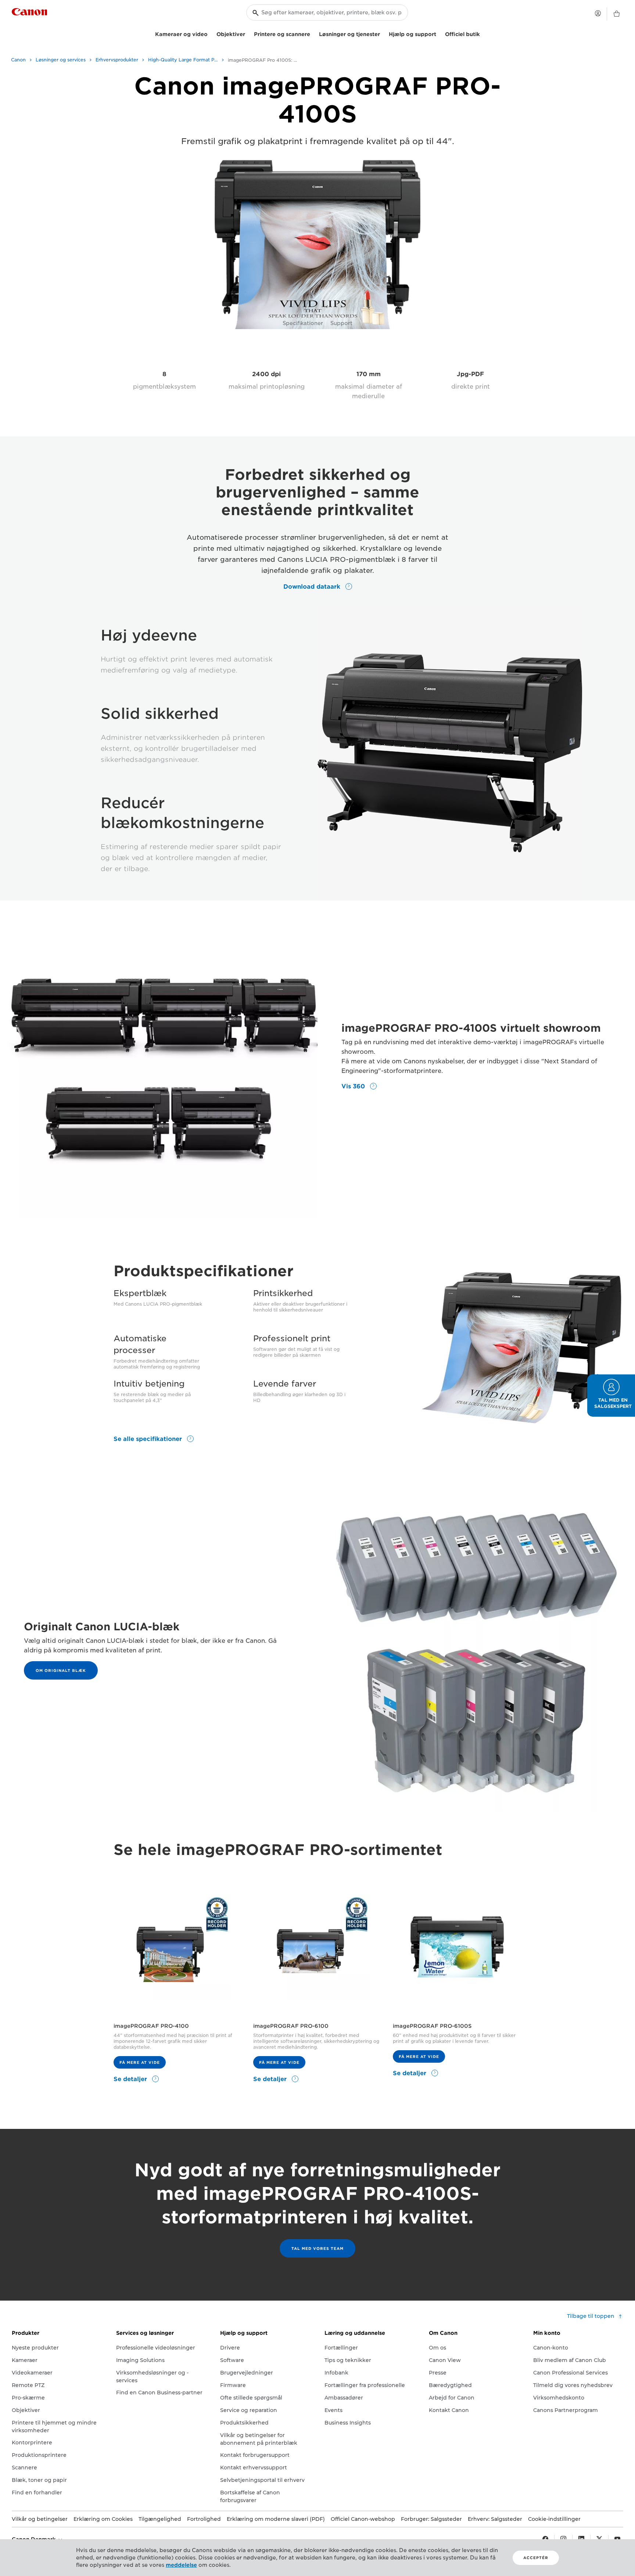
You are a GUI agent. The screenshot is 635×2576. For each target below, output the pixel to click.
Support (341, 323)
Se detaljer (131, 2079)
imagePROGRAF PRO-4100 (151, 2026)
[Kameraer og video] (211, 33)
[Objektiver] (248, 33)
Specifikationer (303, 323)
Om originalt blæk (61, 1670)
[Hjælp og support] (439, 33)
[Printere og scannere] (313, 33)
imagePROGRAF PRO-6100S (432, 2026)
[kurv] (617, 14)
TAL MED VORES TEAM (317, 2248)
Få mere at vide (140, 2062)
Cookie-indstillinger (554, 2519)
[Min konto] (598, 13)
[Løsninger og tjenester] (383, 33)
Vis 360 (354, 1086)
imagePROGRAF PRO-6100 (291, 2026)
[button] (611, 1396)
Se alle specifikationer (149, 1439)
